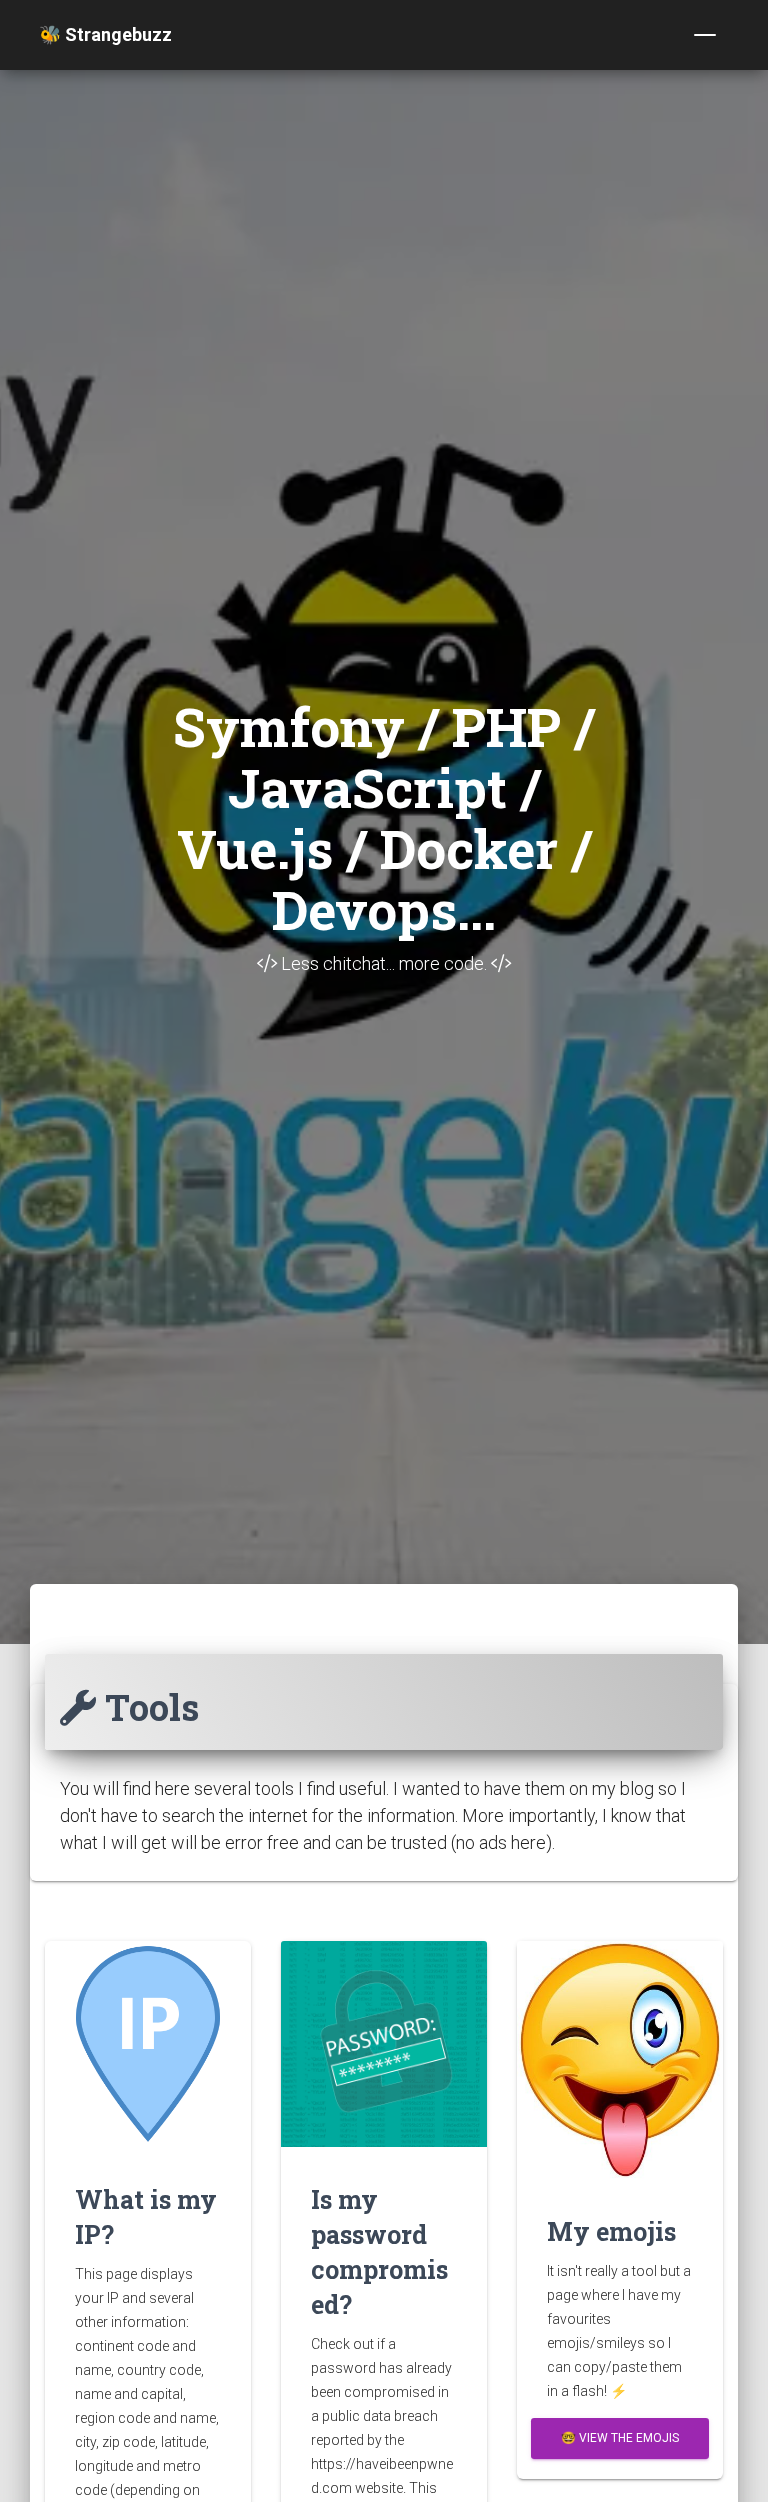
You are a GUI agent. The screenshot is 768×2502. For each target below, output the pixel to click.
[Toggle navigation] (705, 35)
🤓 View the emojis (620, 2438)
